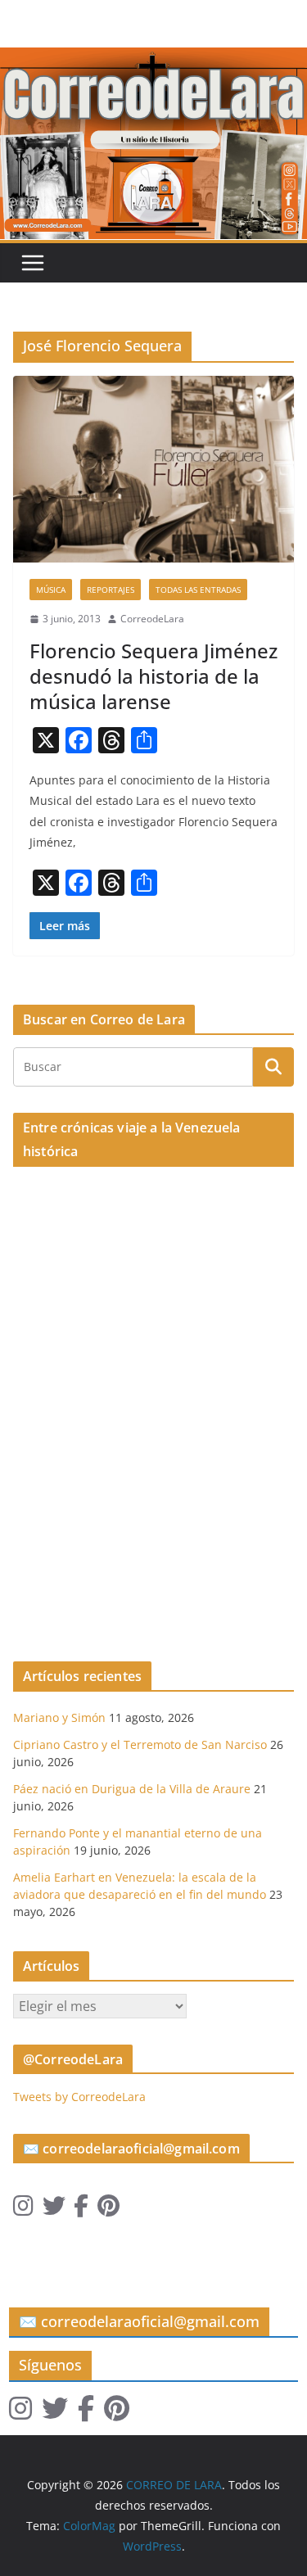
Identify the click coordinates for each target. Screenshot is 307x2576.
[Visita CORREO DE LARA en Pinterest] (108, 2210)
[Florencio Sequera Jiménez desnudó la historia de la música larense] (153, 469)
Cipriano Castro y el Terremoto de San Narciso (140, 1744)
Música (51, 590)
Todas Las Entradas (198, 590)
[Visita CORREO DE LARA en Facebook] (81, 2210)
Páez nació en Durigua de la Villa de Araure (132, 1789)
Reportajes (111, 590)
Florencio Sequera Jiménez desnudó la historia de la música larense (153, 676)
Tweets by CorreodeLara (79, 2097)
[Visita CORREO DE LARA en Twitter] (54, 2210)
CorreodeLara (152, 619)
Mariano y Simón (59, 1717)
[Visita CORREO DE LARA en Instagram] (23, 2210)
